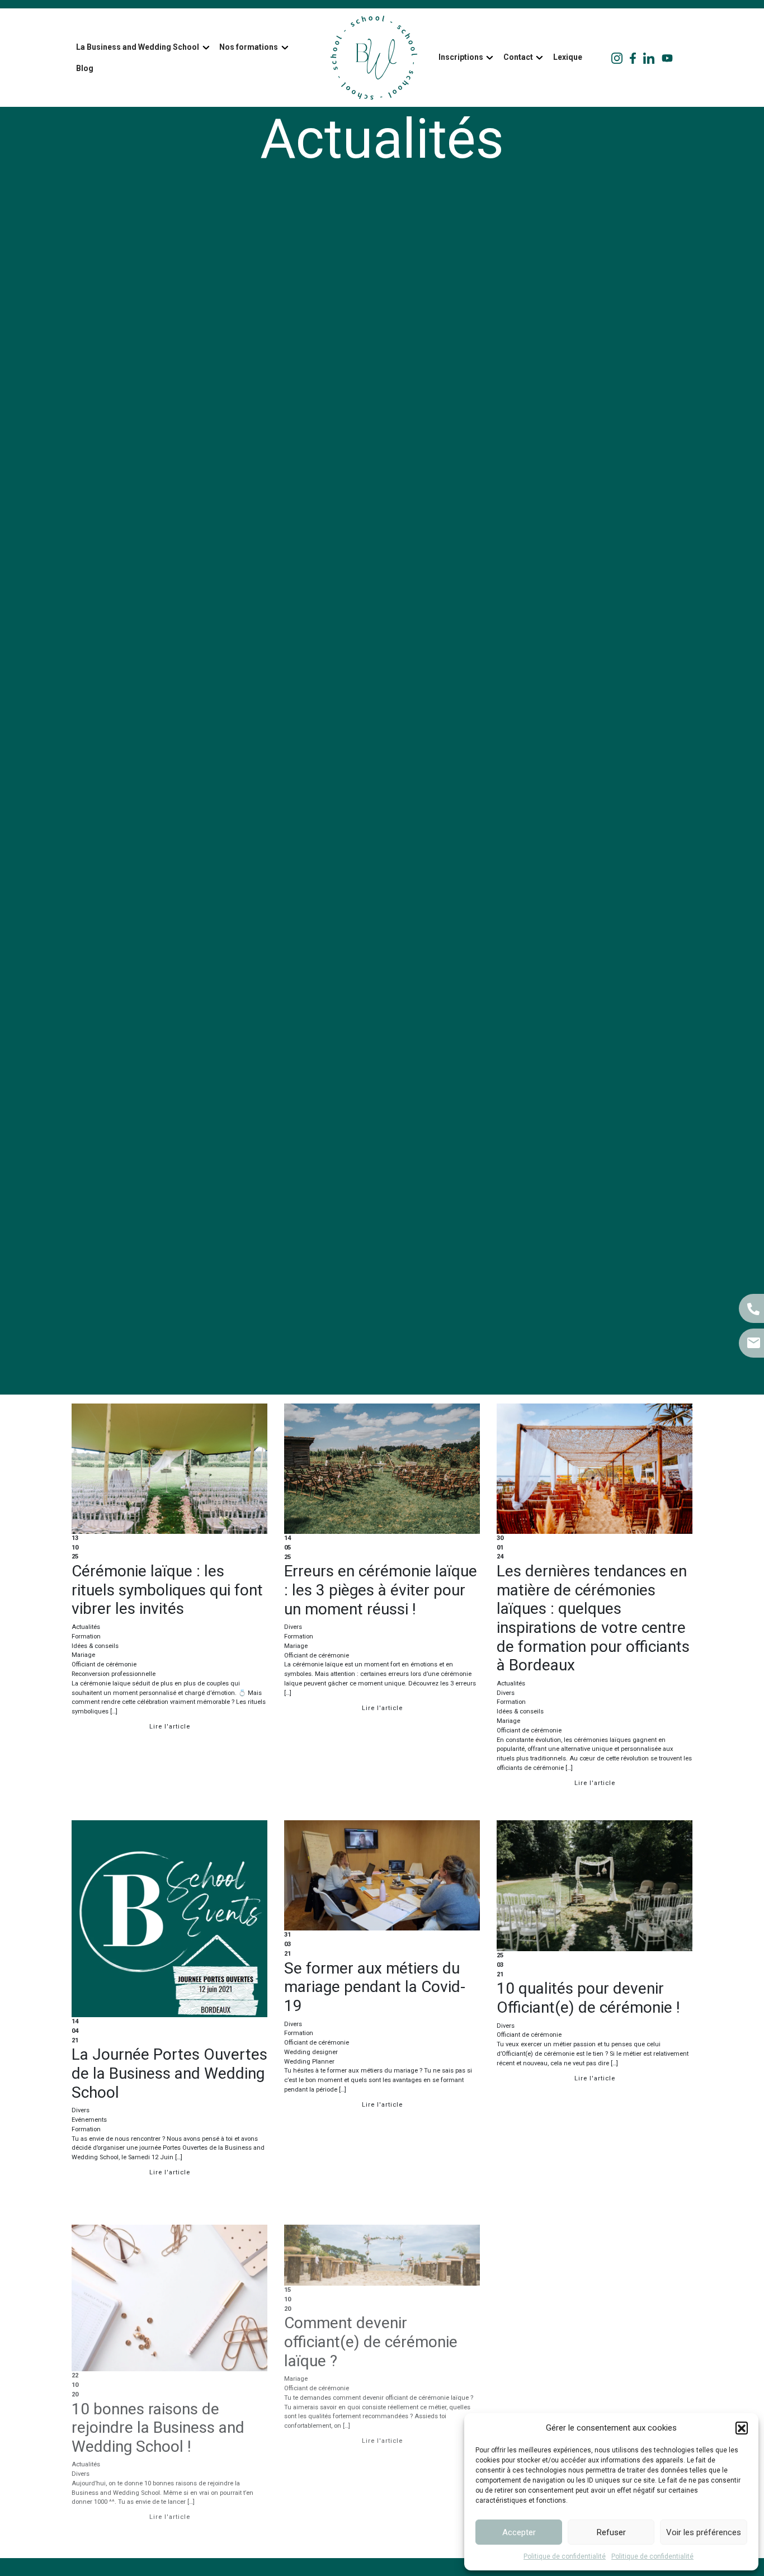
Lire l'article (170, 1727)
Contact (518, 57)
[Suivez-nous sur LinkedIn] (649, 58)
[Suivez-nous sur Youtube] (667, 58)
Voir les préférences (704, 2532)
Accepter (519, 2532)
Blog (85, 68)
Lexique (568, 57)
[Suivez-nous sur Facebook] (633, 58)
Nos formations (249, 47)
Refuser (611, 2532)
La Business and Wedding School (138, 47)
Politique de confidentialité (565, 2556)
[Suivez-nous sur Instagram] (617, 58)
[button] (742, 2428)
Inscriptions (461, 57)
